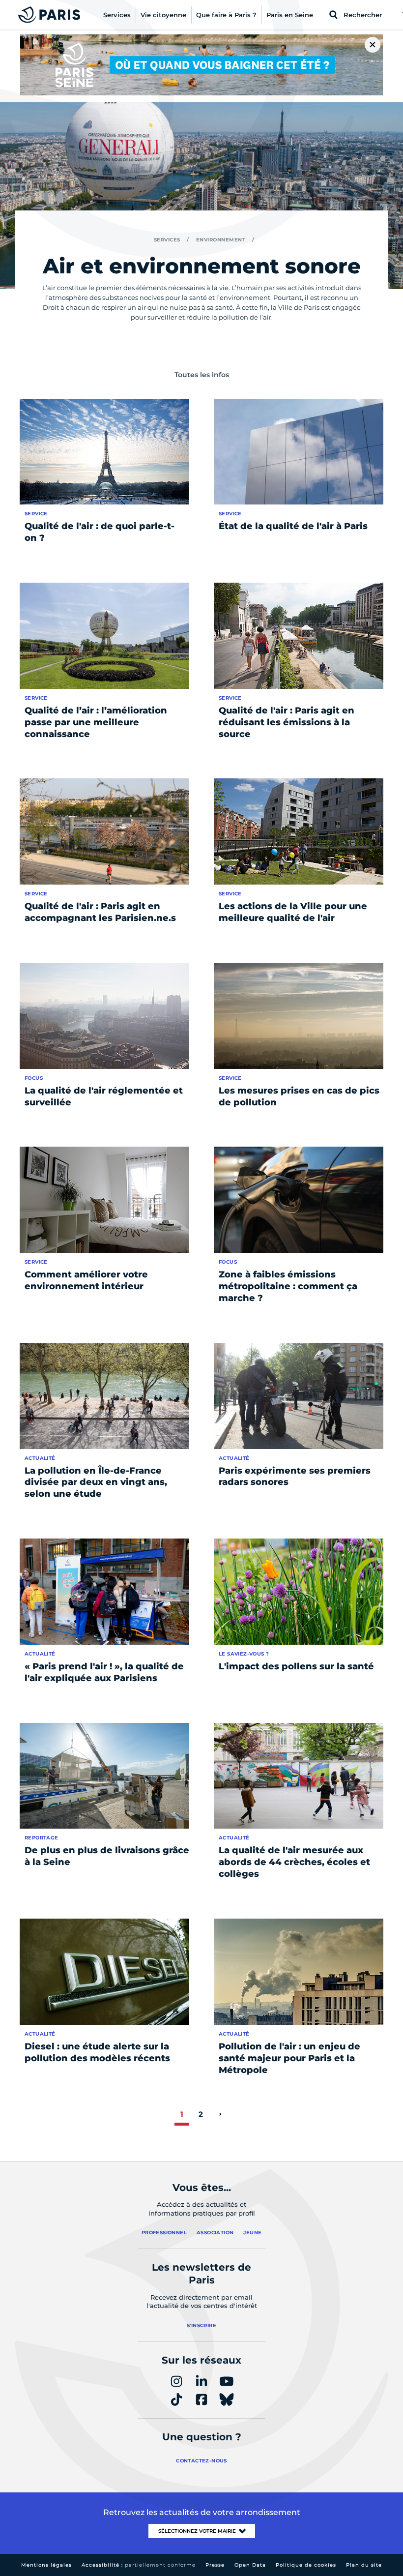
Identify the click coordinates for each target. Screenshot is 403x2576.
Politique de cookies (306, 2565)
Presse (215, 2565)
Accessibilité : (139, 2565)
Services (167, 240)
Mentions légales (46, 2565)
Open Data (250, 2565)
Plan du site (364, 2565)
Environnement (221, 240)
